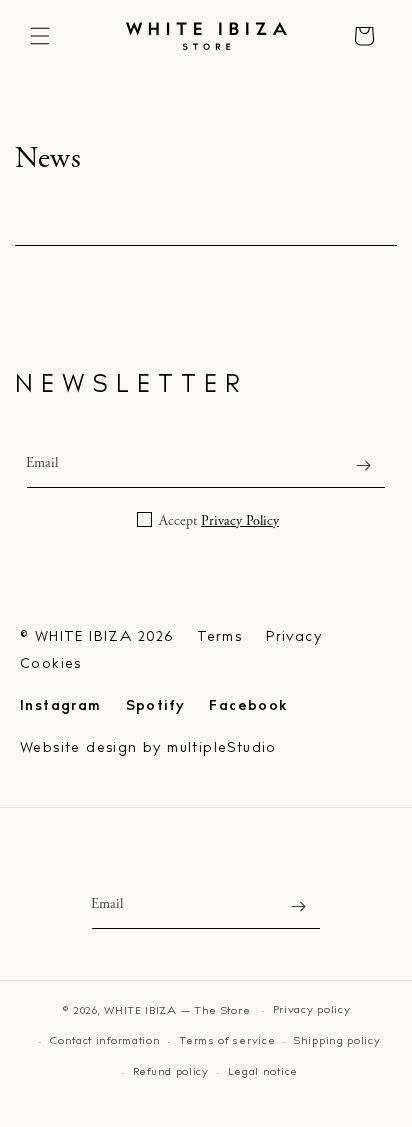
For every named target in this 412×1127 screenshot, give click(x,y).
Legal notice (263, 1072)
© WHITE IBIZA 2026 (96, 637)
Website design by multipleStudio (148, 748)
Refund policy (171, 1072)
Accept (217, 521)
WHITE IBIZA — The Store (177, 1011)
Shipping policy (337, 1041)
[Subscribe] (363, 465)
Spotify (156, 706)
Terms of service (227, 1041)
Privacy (294, 637)
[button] (40, 36)
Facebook (248, 706)
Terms (219, 637)
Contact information (105, 1041)
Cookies (51, 664)
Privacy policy (312, 1010)
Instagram (61, 706)
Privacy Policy (240, 521)
